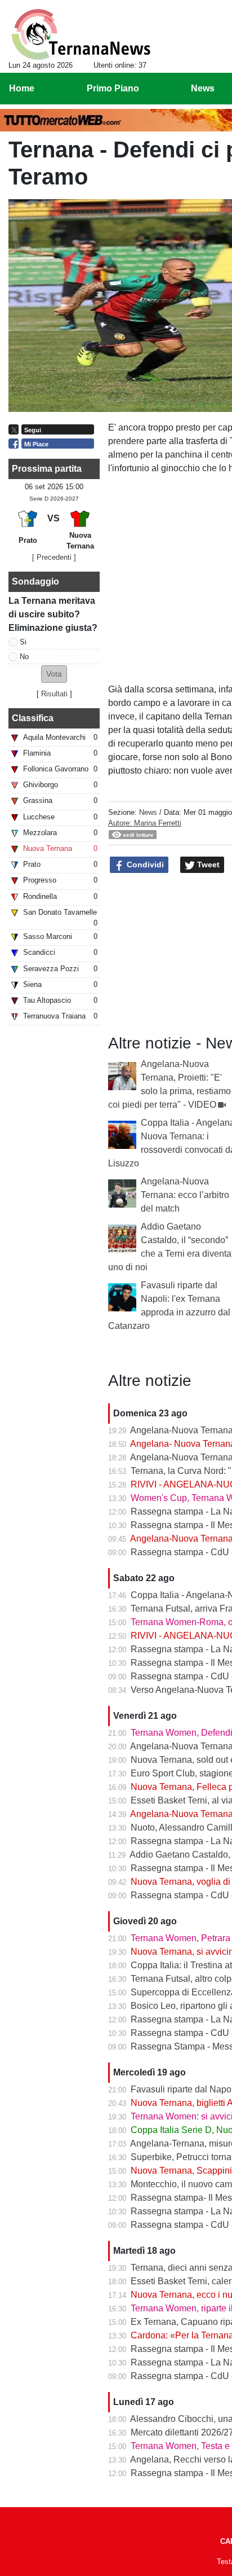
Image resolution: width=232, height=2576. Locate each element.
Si (23, 642)
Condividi (144, 864)
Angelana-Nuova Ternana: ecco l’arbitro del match (185, 1195)
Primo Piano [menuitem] (113, 88)
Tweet (207, 864)
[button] (54, 674)
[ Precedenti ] (54, 557)
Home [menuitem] (22, 88)
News (148, 812)
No (24, 657)
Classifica (33, 718)
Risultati (54, 694)
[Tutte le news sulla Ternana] (81, 34)
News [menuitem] (203, 88)
